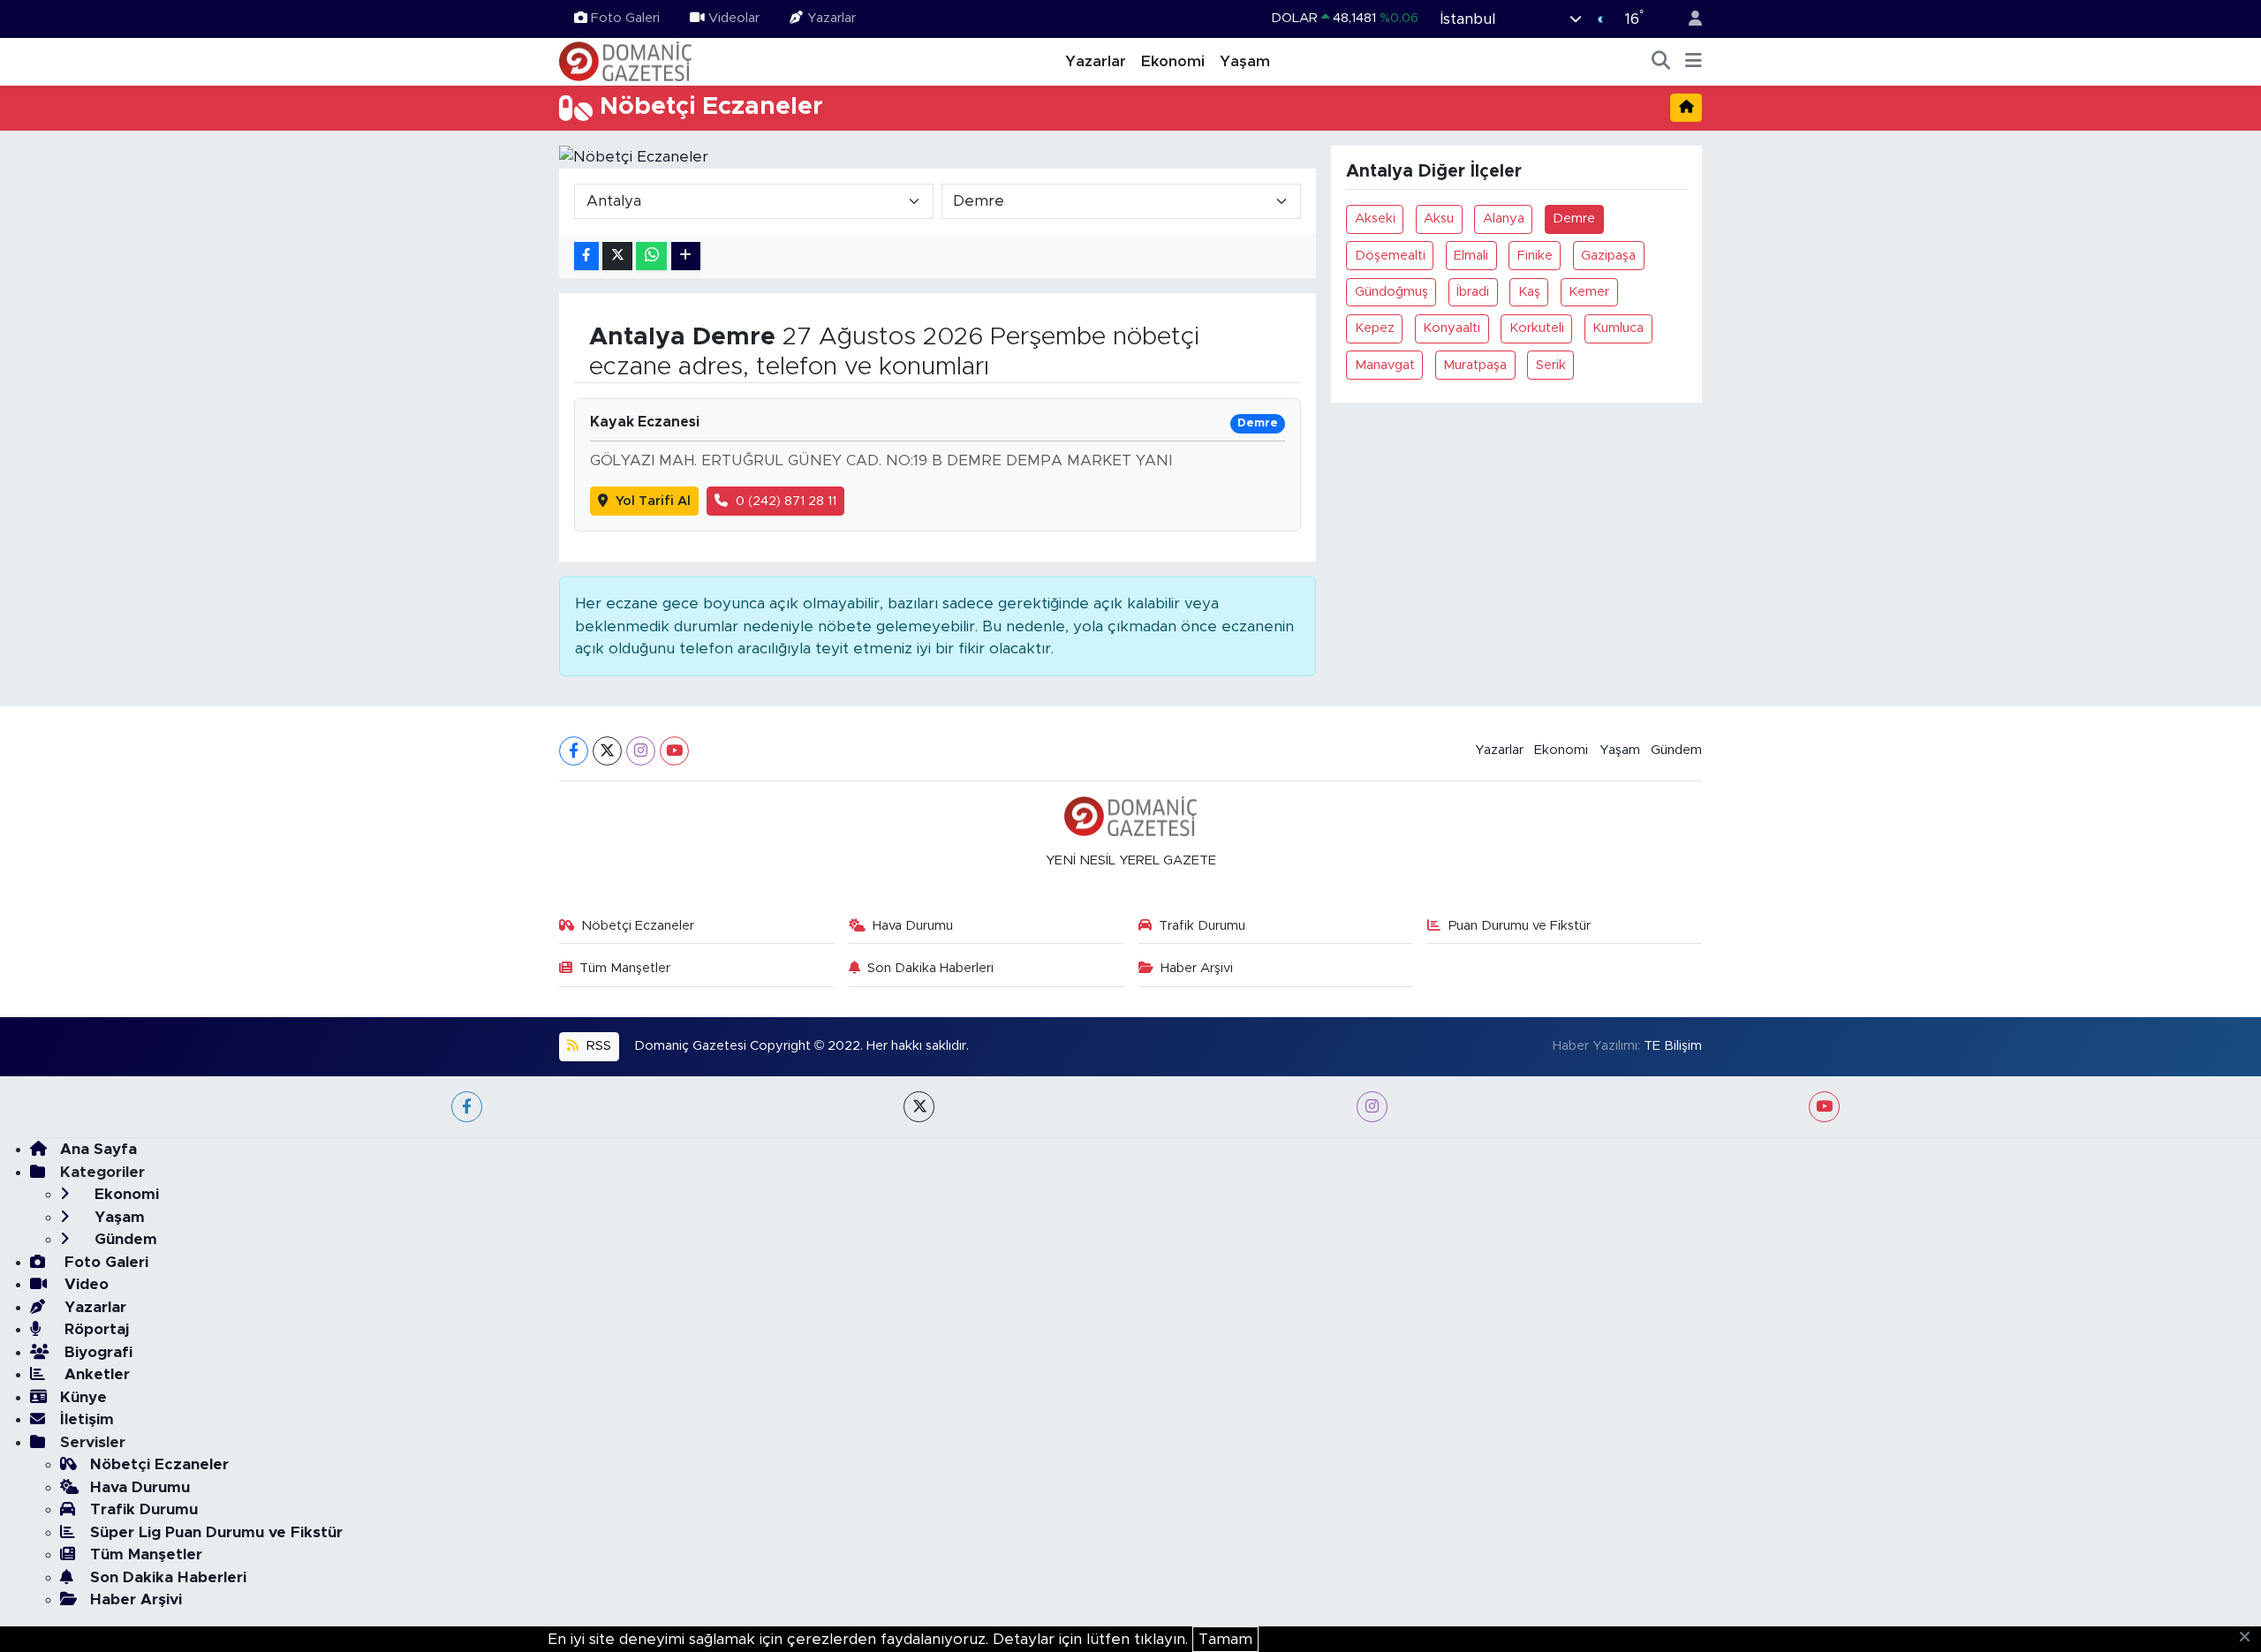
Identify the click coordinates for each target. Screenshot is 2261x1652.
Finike (1535, 256)
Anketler (95, 1374)
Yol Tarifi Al (653, 501)
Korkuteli (1537, 328)
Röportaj (95, 1329)
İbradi (1473, 292)
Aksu (1439, 219)
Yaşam (1245, 61)
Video (84, 1284)
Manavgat (1385, 365)
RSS (597, 1046)
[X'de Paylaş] (617, 256)
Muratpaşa (1475, 365)
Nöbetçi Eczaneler (638, 926)
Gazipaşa (1608, 256)
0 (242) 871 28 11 (786, 501)
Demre (1574, 219)
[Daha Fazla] (686, 256)
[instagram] (1372, 1107)
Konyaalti (1452, 328)
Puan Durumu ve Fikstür (1520, 926)
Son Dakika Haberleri (930, 968)
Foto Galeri (625, 18)
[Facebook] (574, 751)
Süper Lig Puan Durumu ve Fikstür (216, 1532)
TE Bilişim (1673, 1046)
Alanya (1504, 219)
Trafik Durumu (1202, 926)
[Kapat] (2250, 1638)
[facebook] (467, 1107)
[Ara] (1661, 62)
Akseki (1375, 219)
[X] (607, 751)
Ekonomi (1173, 61)
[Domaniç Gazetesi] (625, 61)
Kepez (1375, 328)
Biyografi (96, 1352)
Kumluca (1618, 328)
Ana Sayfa (98, 1149)
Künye (83, 1397)
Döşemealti (1390, 256)
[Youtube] (674, 751)
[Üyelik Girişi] (1688, 19)
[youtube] (1824, 1107)
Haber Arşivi (1197, 968)
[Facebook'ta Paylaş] (586, 256)
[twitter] (919, 1107)
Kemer (1589, 292)
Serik (1551, 365)
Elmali (1471, 256)
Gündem (1676, 750)
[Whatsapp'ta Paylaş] (651, 256)
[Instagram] (641, 751)
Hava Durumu (913, 926)
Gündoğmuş (1391, 292)
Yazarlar (832, 18)
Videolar (734, 18)
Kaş (1529, 292)
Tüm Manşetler (625, 968)
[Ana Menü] (1694, 62)
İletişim (87, 1419)
